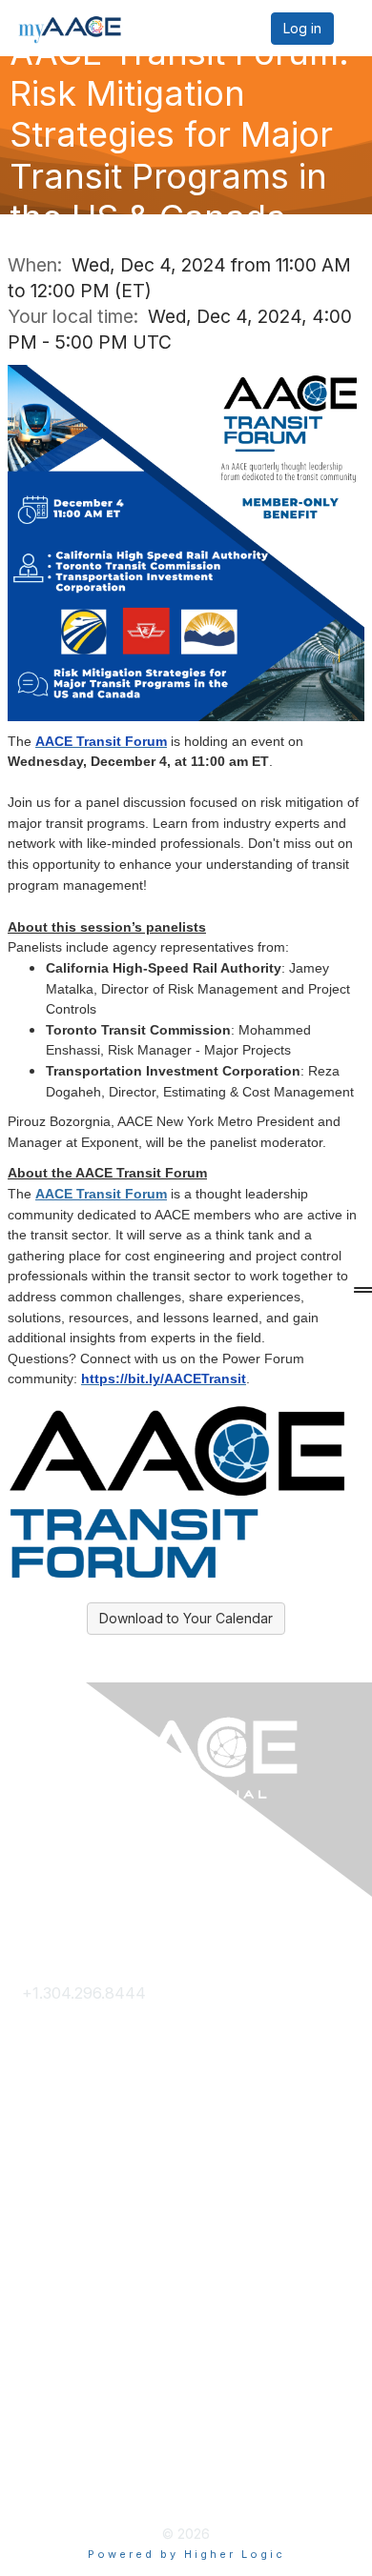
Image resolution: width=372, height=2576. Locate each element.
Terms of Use (72, 2424)
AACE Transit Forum (101, 1194)
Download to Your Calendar (186, 1618)
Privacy (49, 2393)
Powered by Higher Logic (186, 2554)
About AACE (68, 2239)
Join (38, 2178)
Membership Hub (85, 2208)
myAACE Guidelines (93, 2455)
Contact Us (62, 2023)
